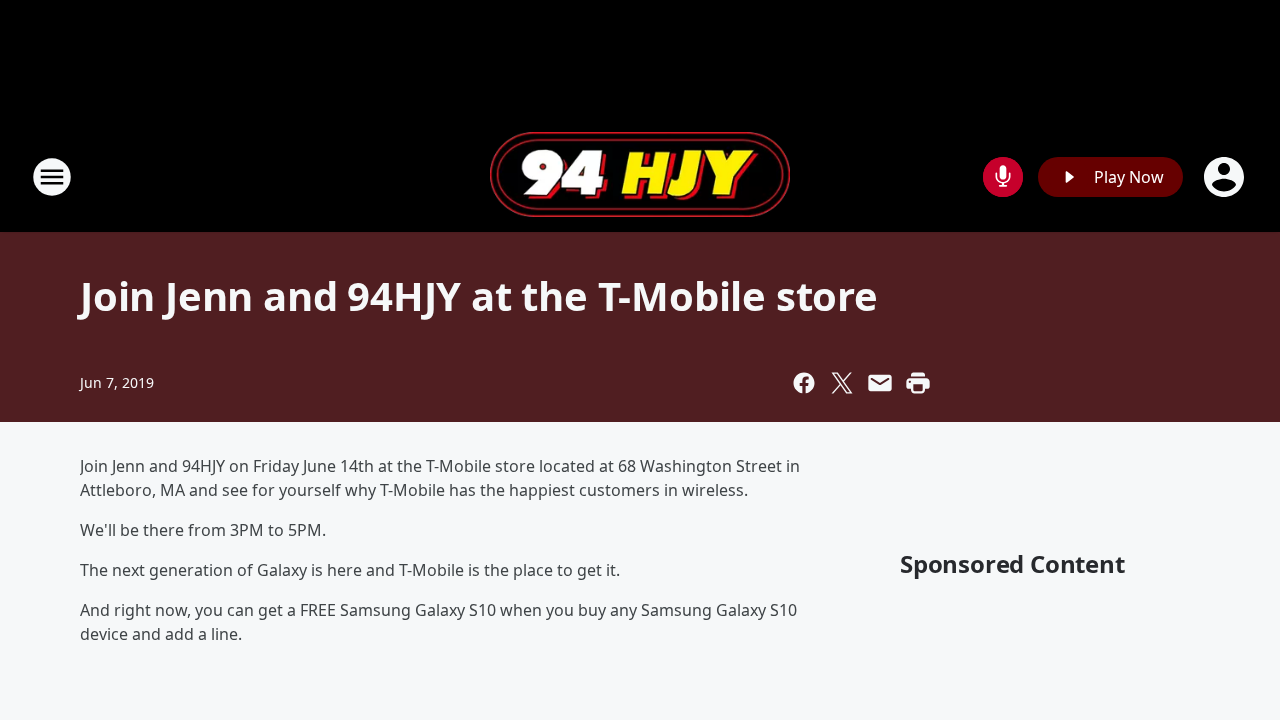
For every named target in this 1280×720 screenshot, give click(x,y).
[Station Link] (640, 177)
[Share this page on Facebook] (804, 383)
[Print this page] (918, 383)
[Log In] (1226, 177)
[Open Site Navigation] (52, 177)
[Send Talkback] (1003, 177)
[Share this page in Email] (880, 383)
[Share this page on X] (842, 383)
